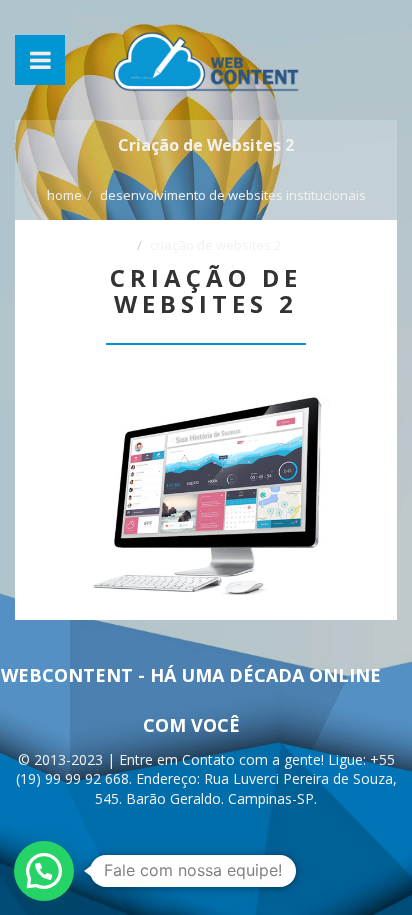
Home (64, 195)
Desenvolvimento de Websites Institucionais (233, 195)
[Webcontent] (206, 60)
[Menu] (40, 60)
